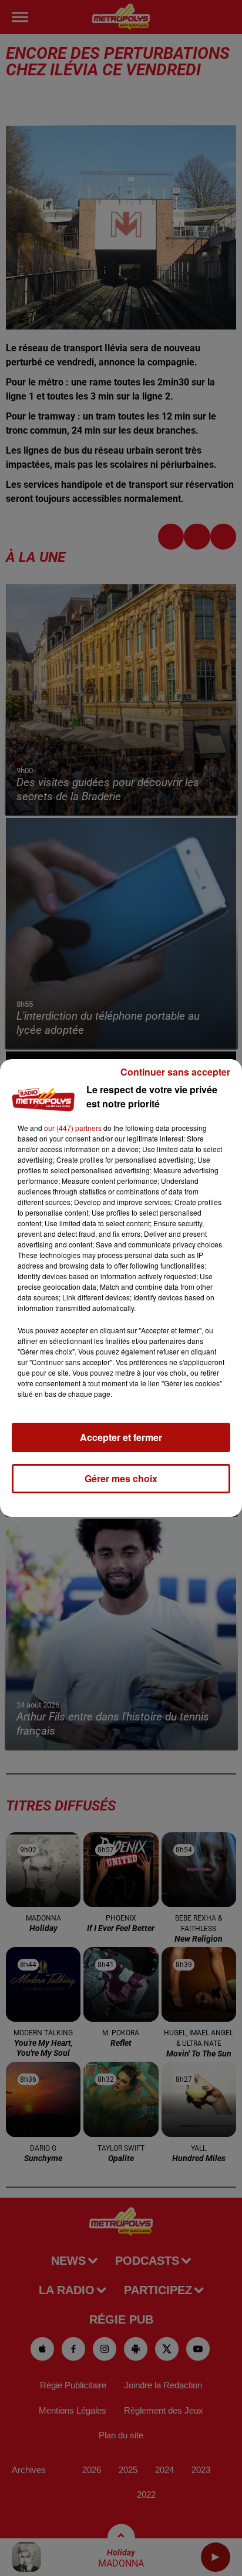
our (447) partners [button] (73, 1128)
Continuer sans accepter (175, 1072)
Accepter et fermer (121, 1437)
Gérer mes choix (121, 1478)
